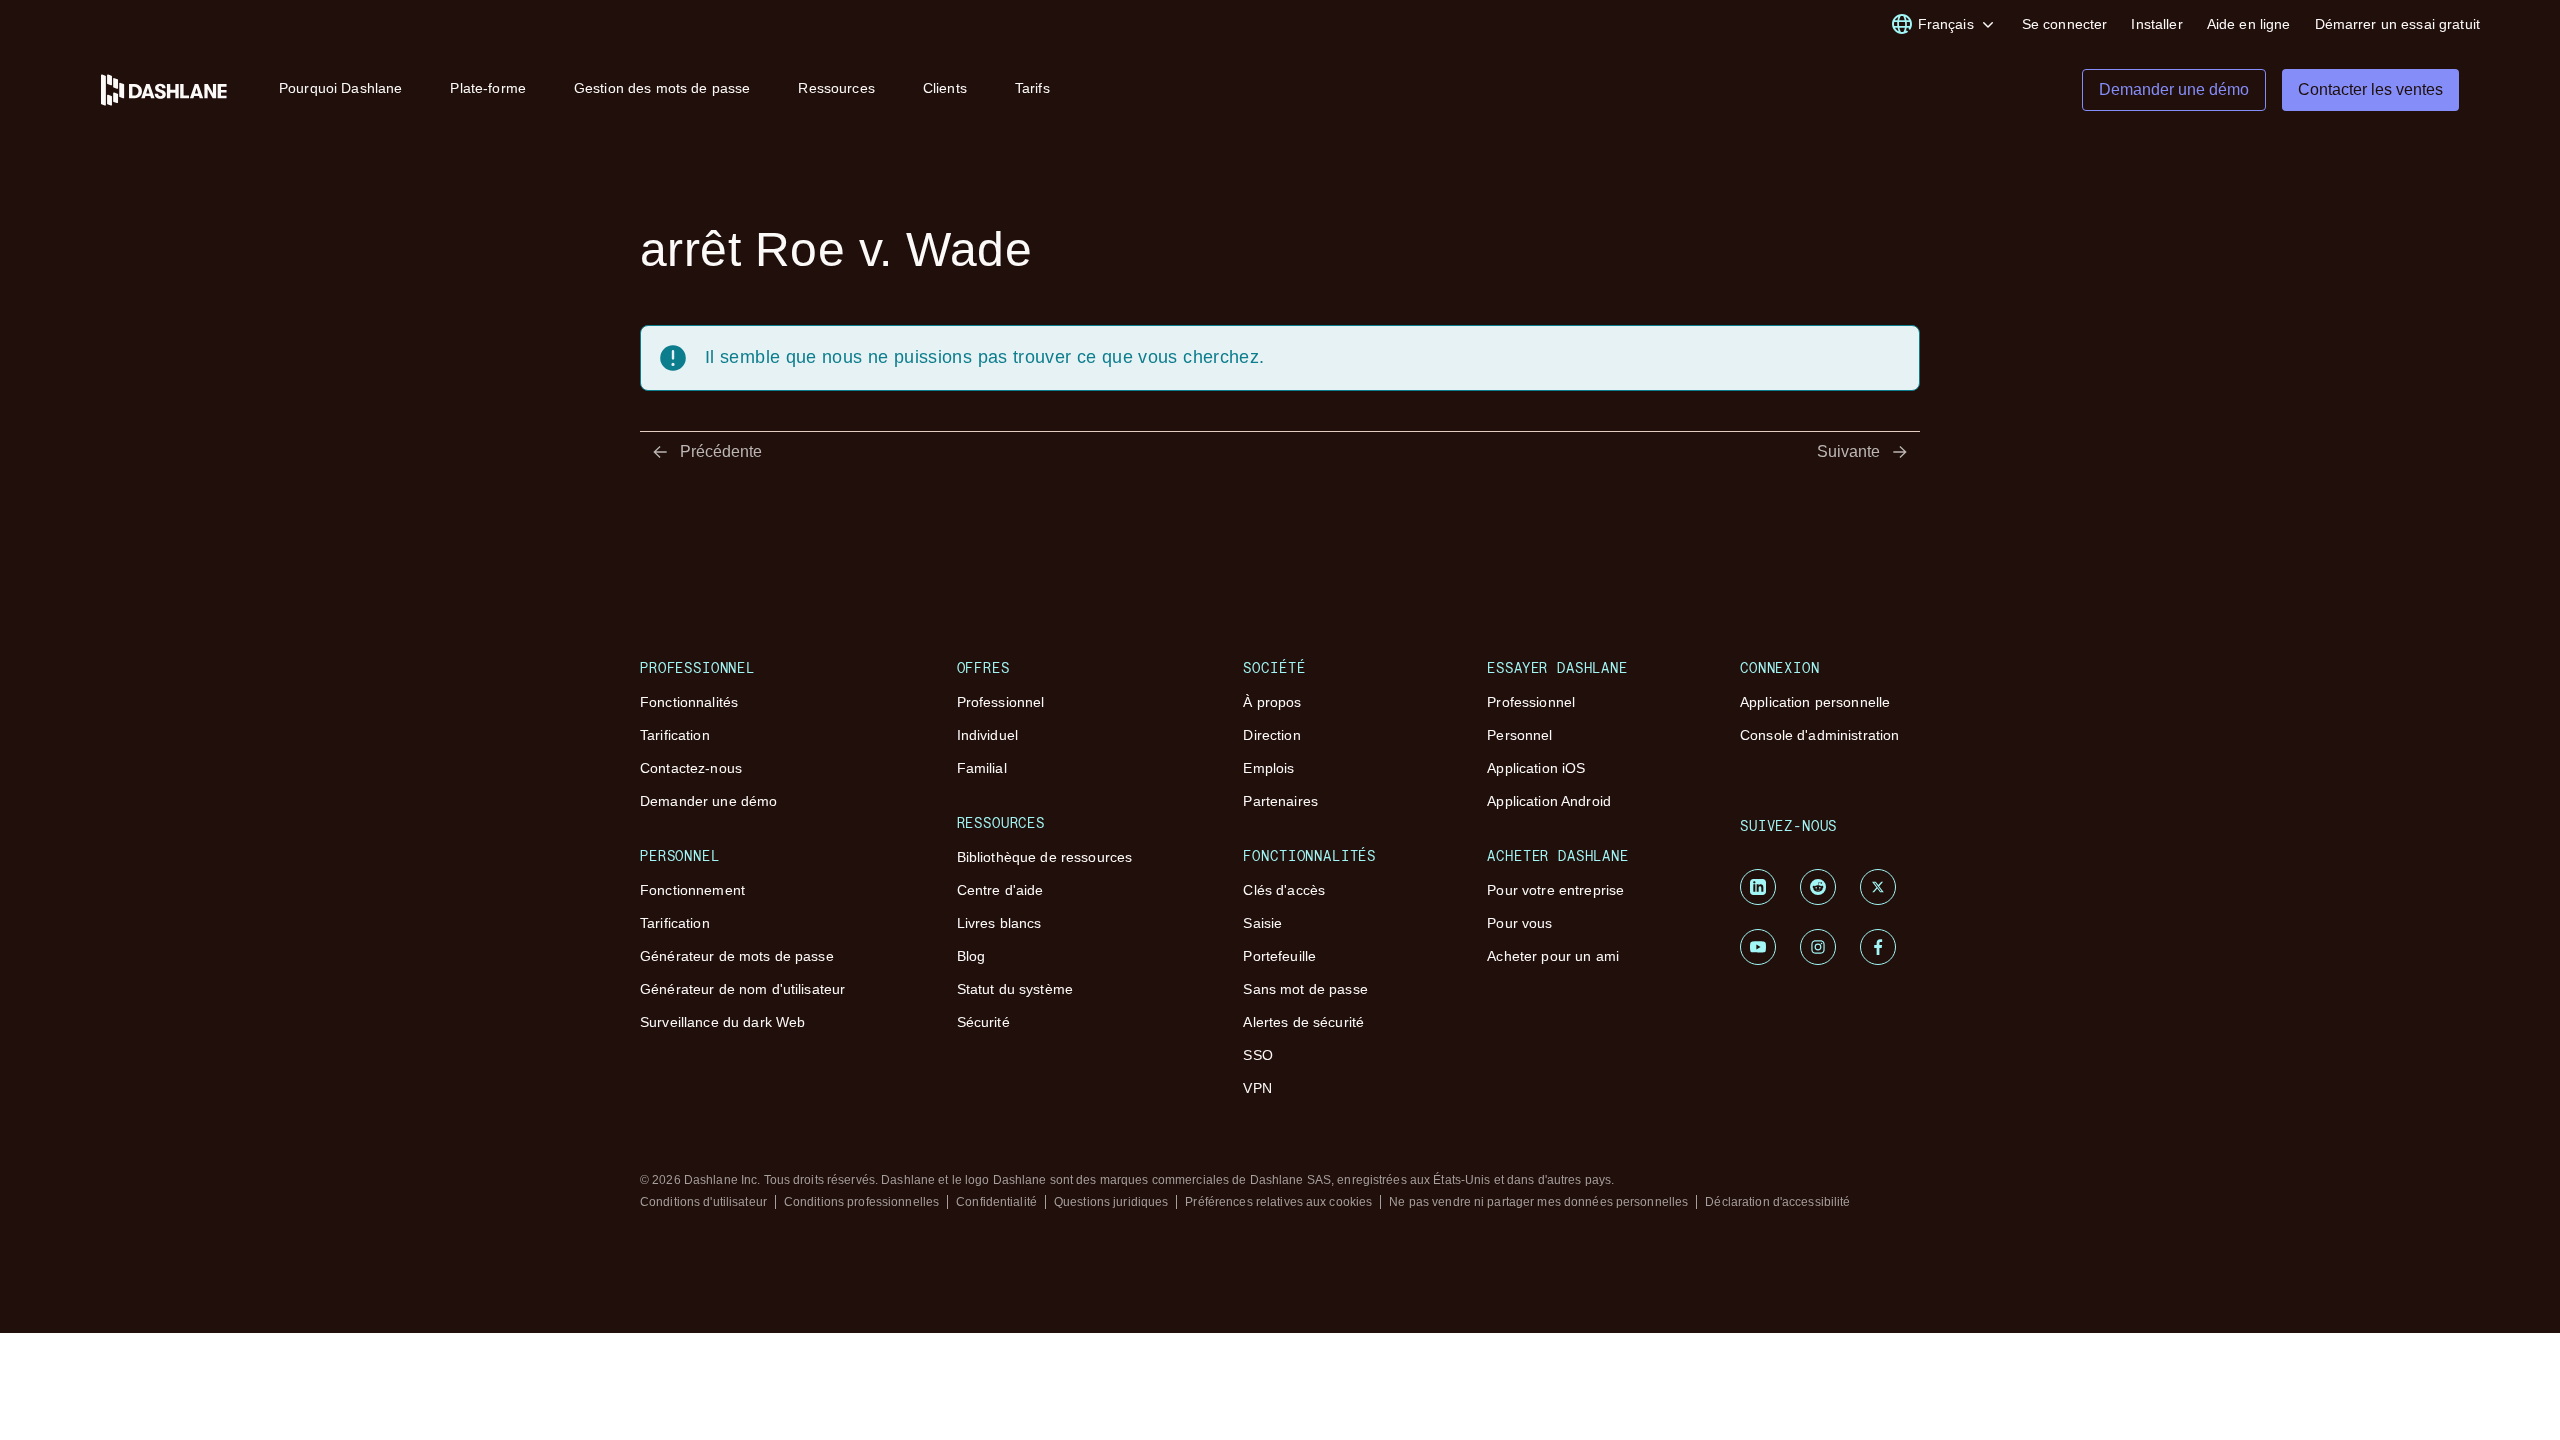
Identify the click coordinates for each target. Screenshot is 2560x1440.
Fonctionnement (692, 890)
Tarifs (1032, 88)
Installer (2156, 24)
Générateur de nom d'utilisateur (742, 989)
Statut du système (1015, 989)
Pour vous (1519, 923)
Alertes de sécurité (1303, 1022)
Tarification (675, 735)
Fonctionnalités (689, 702)
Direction (1271, 735)
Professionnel (1001, 702)
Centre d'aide (1000, 890)
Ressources (836, 88)
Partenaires (1280, 801)
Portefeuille (1279, 956)
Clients (945, 88)
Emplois (1268, 768)
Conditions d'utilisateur (703, 1202)
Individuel (987, 735)
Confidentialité (996, 1202)
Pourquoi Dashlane (340, 88)
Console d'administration (1819, 735)
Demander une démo (708, 801)
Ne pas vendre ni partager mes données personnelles (1538, 1202)
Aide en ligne (2249, 24)
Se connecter (2065, 24)
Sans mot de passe (1305, 989)
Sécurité (983, 1022)
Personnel (1519, 735)
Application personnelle (1815, 702)
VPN (1257, 1088)
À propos (1272, 702)
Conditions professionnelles (861, 1202)
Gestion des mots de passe (662, 88)
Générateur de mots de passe (737, 956)
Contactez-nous (691, 768)
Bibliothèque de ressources (1045, 857)
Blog (971, 956)
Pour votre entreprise (1555, 890)
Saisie (1262, 923)
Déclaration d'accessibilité (1777, 1202)
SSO (1257, 1055)
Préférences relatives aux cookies (1278, 1202)
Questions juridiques (1111, 1202)
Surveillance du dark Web (722, 1022)
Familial (982, 768)
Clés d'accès (1284, 890)
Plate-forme (488, 88)
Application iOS (1536, 768)
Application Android (1549, 801)
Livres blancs (999, 923)
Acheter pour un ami (1553, 956)
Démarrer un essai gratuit (2398, 24)
